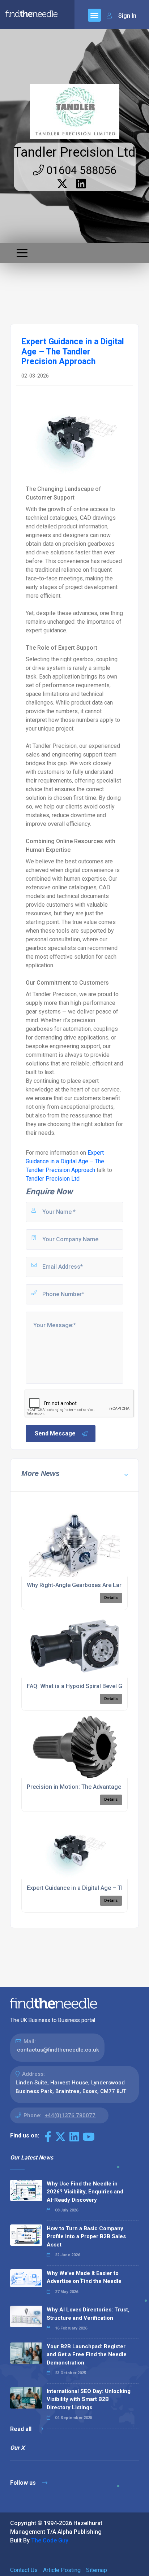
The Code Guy (50, 2540)
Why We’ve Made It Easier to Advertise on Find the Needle (84, 2277)
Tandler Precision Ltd (75, 152)
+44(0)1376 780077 (70, 2115)
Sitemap (97, 2570)
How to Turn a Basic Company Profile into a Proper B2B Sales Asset (86, 2237)
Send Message (55, 1433)
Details (111, 1598)
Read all (22, 2429)
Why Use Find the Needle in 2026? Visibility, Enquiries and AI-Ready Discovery (85, 2192)
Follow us (24, 2483)
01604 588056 (80, 170)
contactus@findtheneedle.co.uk (58, 2050)
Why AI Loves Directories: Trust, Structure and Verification (88, 2314)
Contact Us (24, 2570)
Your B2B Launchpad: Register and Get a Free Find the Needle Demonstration (87, 2355)
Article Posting (62, 2570)
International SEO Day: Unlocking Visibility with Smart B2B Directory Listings (89, 2399)
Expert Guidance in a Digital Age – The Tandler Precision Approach (65, 1161)
